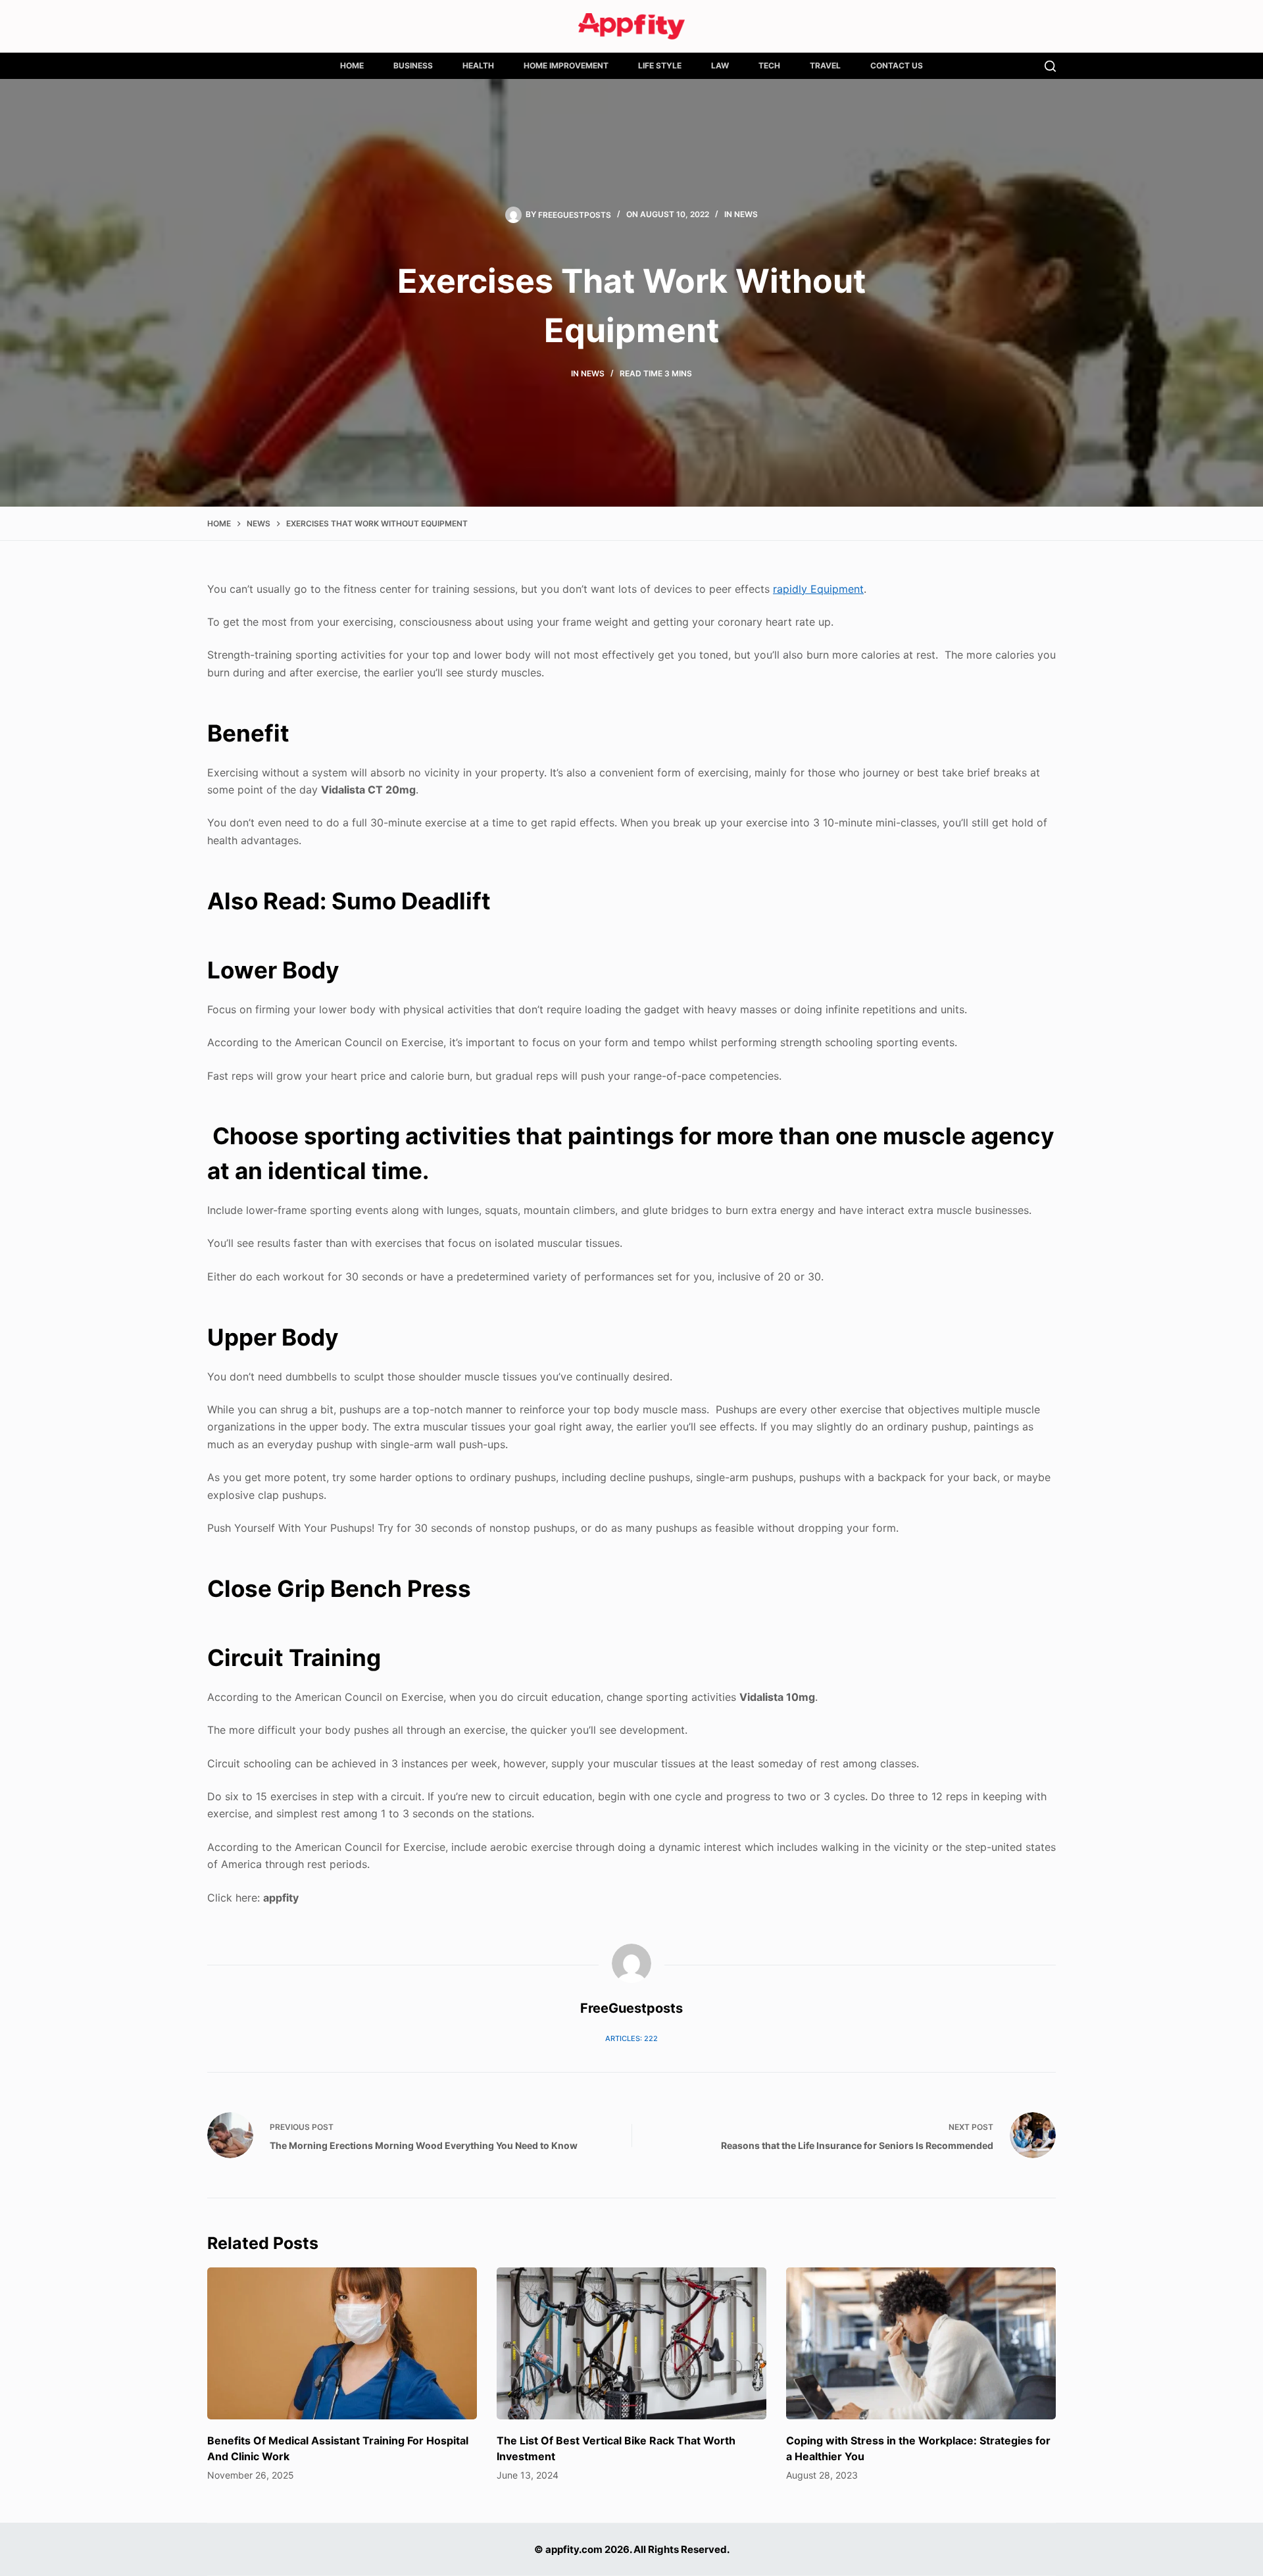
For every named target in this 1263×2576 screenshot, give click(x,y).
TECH (769, 65)
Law (720, 65)
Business (413, 65)
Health (478, 65)
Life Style (660, 65)
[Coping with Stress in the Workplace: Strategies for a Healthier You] (921, 2343)
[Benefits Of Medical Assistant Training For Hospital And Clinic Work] (342, 2343)
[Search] (1050, 66)
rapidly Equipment (818, 589)
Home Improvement (566, 65)
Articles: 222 (631, 2038)
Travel (825, 65)
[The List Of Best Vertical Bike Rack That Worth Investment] (631, 2343)
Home (352, 65)
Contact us (897, 65)
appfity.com (574, 2549)
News (746, 214)
